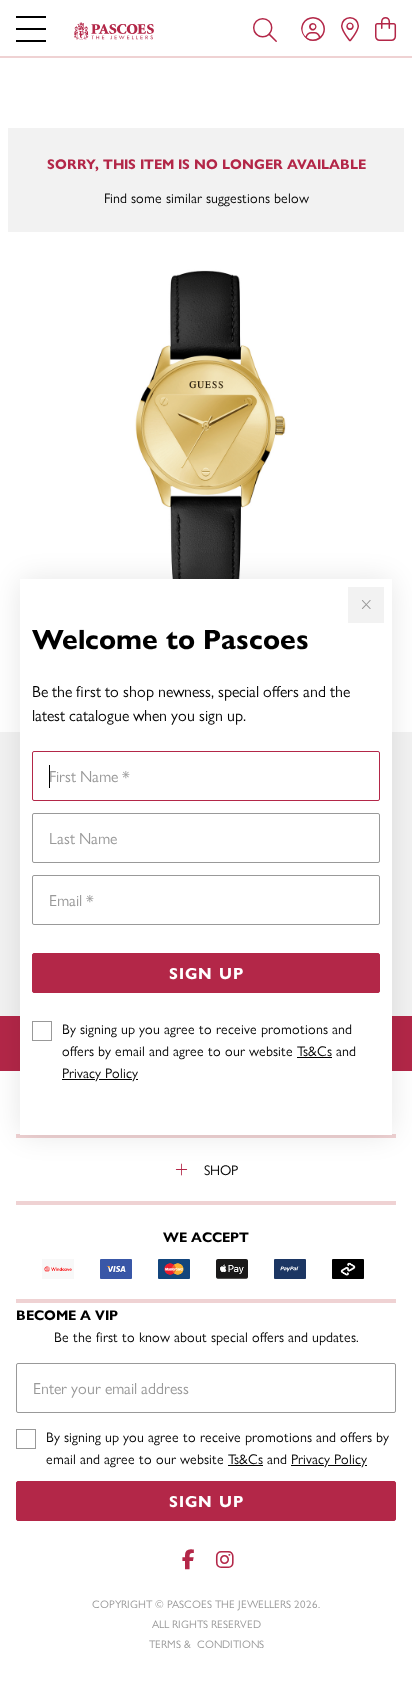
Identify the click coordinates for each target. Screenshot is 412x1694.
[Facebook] (188, 1559)
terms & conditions (206, 1643)
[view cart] (385, 28)
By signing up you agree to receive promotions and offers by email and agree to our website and (209, 1050)
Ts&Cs (314, 1050)
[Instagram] (224, 1559)
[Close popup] (366, 605)
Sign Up (206, 972)
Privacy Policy (100, 1072)
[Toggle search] (265, 28)
